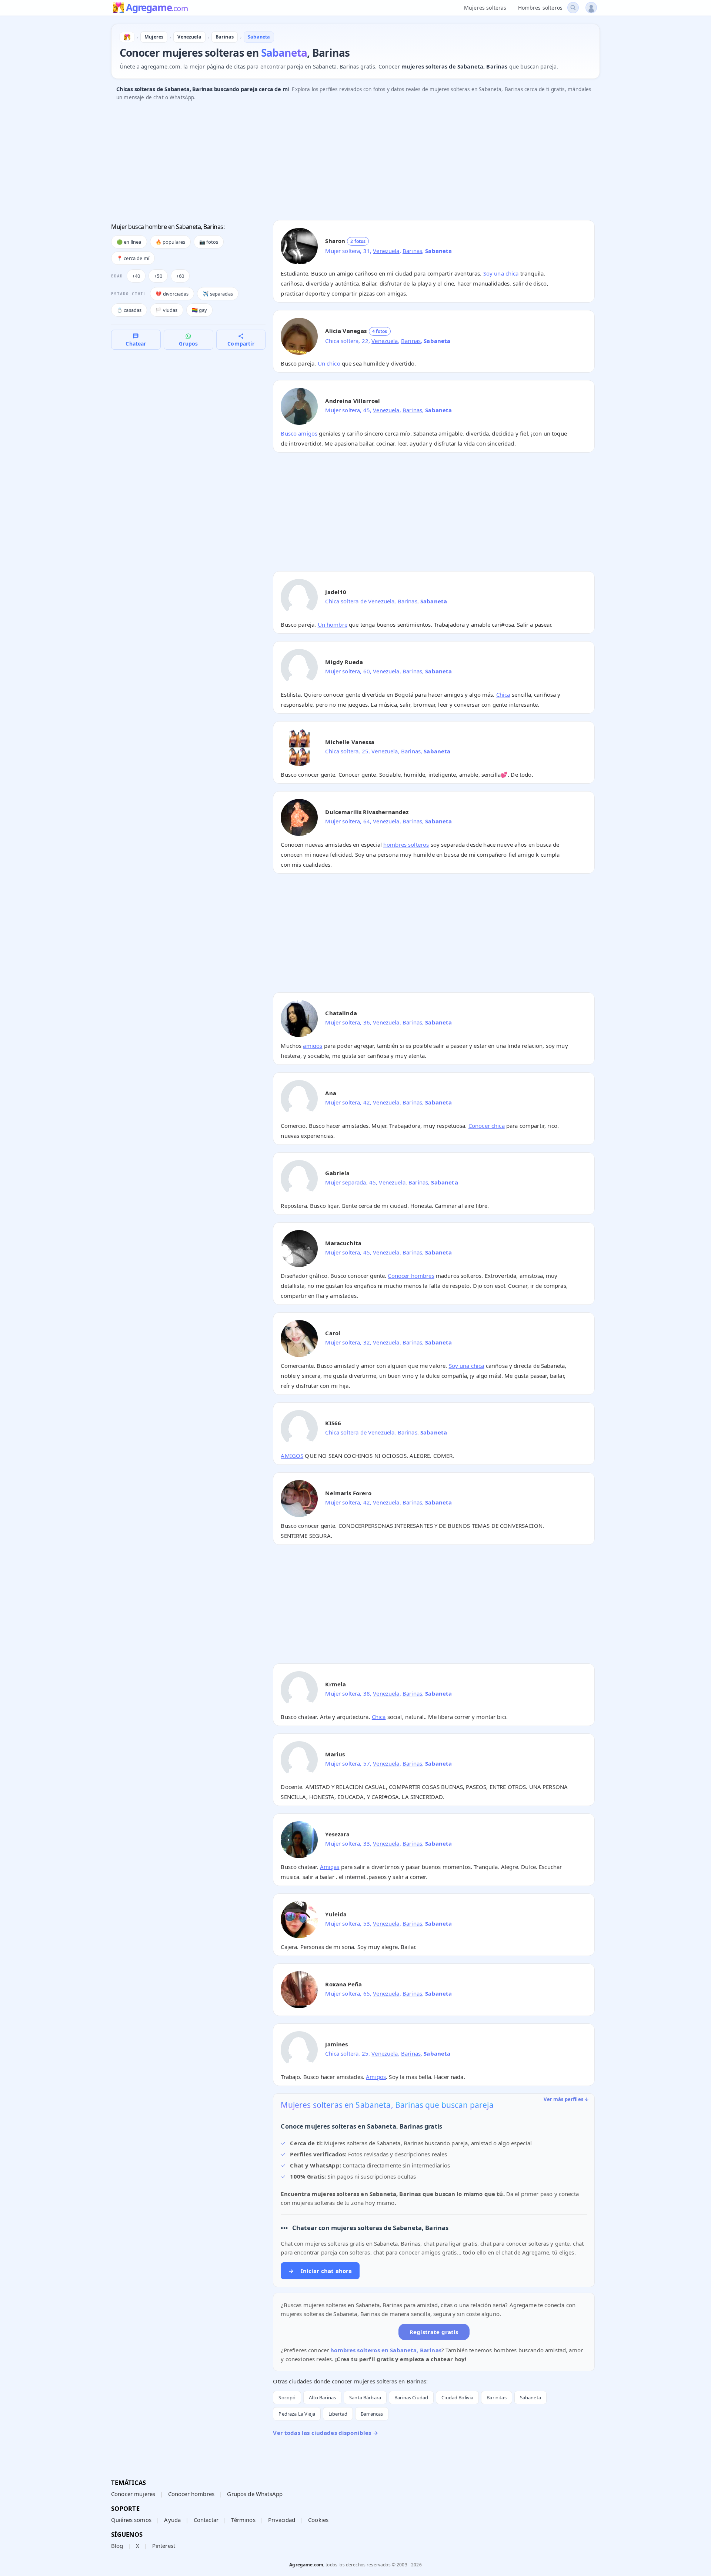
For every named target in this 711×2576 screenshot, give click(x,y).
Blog (117, 2546)
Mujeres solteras (485, 8)
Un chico (329, 363)
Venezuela (386, 251)
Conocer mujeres (133, 2494)
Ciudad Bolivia (457, 2397)
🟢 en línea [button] (129, 242)
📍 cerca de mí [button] (133, 258)
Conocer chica (487, 1126)
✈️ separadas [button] (218, 294)
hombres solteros (406, 844)
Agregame (157, 8)
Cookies (318, 2520)
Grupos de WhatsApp (255, 2494)
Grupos (188, 344)
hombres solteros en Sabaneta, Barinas (386, 2350)
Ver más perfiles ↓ (566, 2099)
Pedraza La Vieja (297, 2414)
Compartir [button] (241, 344)
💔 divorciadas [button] (172, 294)
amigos (313, 1046)
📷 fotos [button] (209, 242)
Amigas (330, 1867)
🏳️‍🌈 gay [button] (200, 310)
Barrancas (372, 2414)
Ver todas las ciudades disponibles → (325, 2433)
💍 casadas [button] (129, 310)
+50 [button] (158, 276)
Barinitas (496, 2397)
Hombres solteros (540, 8)
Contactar (206, 2520)
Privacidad (282, 2520)
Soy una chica (501, 273)
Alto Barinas (322, 2397)
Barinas (412, 251)
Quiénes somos (131, 2520)
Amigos (376, 2077)
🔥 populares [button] (171, 242)
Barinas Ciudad (411, 2397)
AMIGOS (292, 1456)
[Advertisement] (333, 163)
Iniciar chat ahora (320, 2271)
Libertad (338, 2414)
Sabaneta (530, 2397)
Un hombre (333, 624)
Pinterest (164, 2546)
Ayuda (172, 2520)
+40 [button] (136, 276)
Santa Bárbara (365, 2397)
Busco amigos (299, 433)
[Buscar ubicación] (573, 8)
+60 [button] (180, 276)
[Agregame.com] (127, 37)
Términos (243, 2520)
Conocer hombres (411, 1276)
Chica (503, 694)
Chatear (136, 344)
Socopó (287, 2397)
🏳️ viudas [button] (166, 310)
